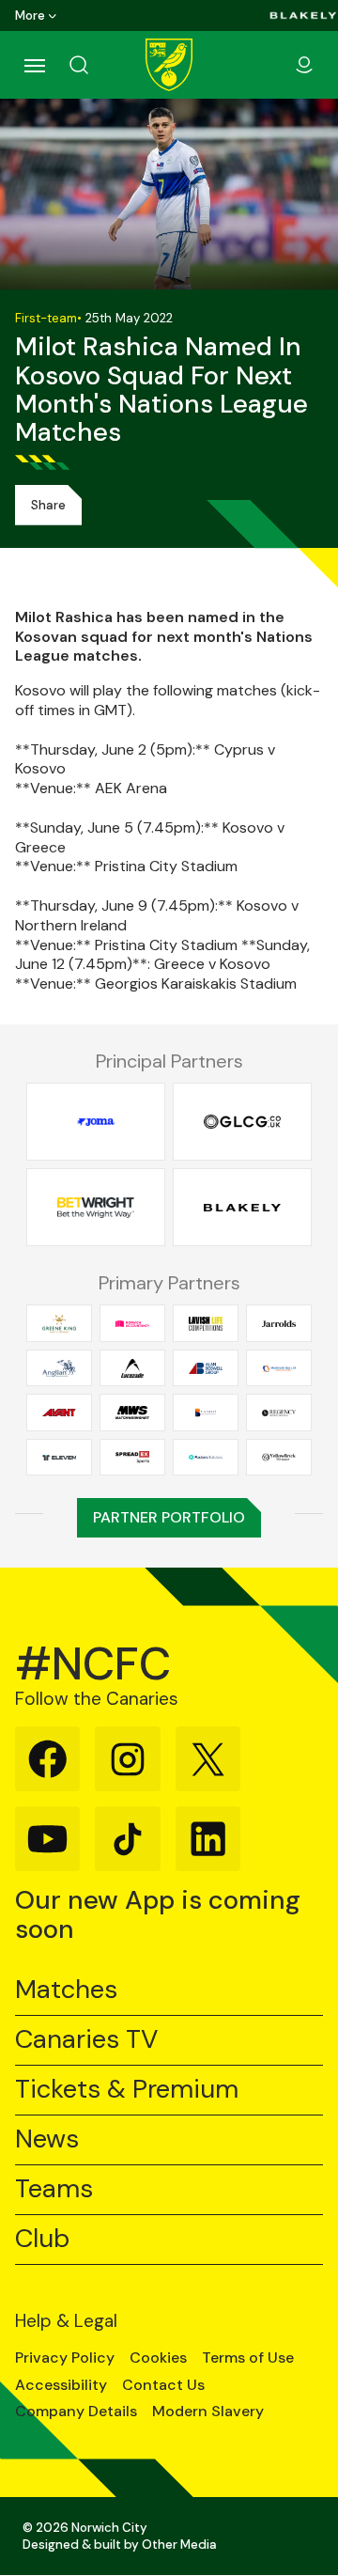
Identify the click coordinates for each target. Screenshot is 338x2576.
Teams (54, 2189)
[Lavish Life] (206, 1324)
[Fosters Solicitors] (206, 1457)
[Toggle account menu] (304, 65)
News (47, 2139)
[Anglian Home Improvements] (59, 1368)
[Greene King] (59, 1324)
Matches (66, 1990)
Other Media (179, 2545)
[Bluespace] (206, 1412)
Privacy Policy (65, 2358)
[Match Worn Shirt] (132, 1412)
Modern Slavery (208, 2412)
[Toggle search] (101, 65)
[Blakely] (303, 16)
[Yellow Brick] (279, 1457)
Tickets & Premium (127, 2090)
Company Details (76, 2412)
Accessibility (61, 2385)
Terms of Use (248, 2358)
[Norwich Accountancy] (132, 1324)
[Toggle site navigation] (34, 65)
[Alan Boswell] (206, 1368)
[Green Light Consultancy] (242, 1122)
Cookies (158, 2358)
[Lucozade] (132, 1368)
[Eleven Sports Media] (59, 1457)
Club (42, 2239)
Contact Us (163, 2385)
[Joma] (96, 1122)
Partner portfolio (169, 1517)
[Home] (169, 65)
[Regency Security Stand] (279, 1412)
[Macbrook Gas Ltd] (279, 1368)
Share (48, 505)
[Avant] (59, 1412)
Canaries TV (86, 2040)
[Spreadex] (132, 1457)
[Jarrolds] (279, 1324)
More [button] (30, 16)
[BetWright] (96, 1208)
